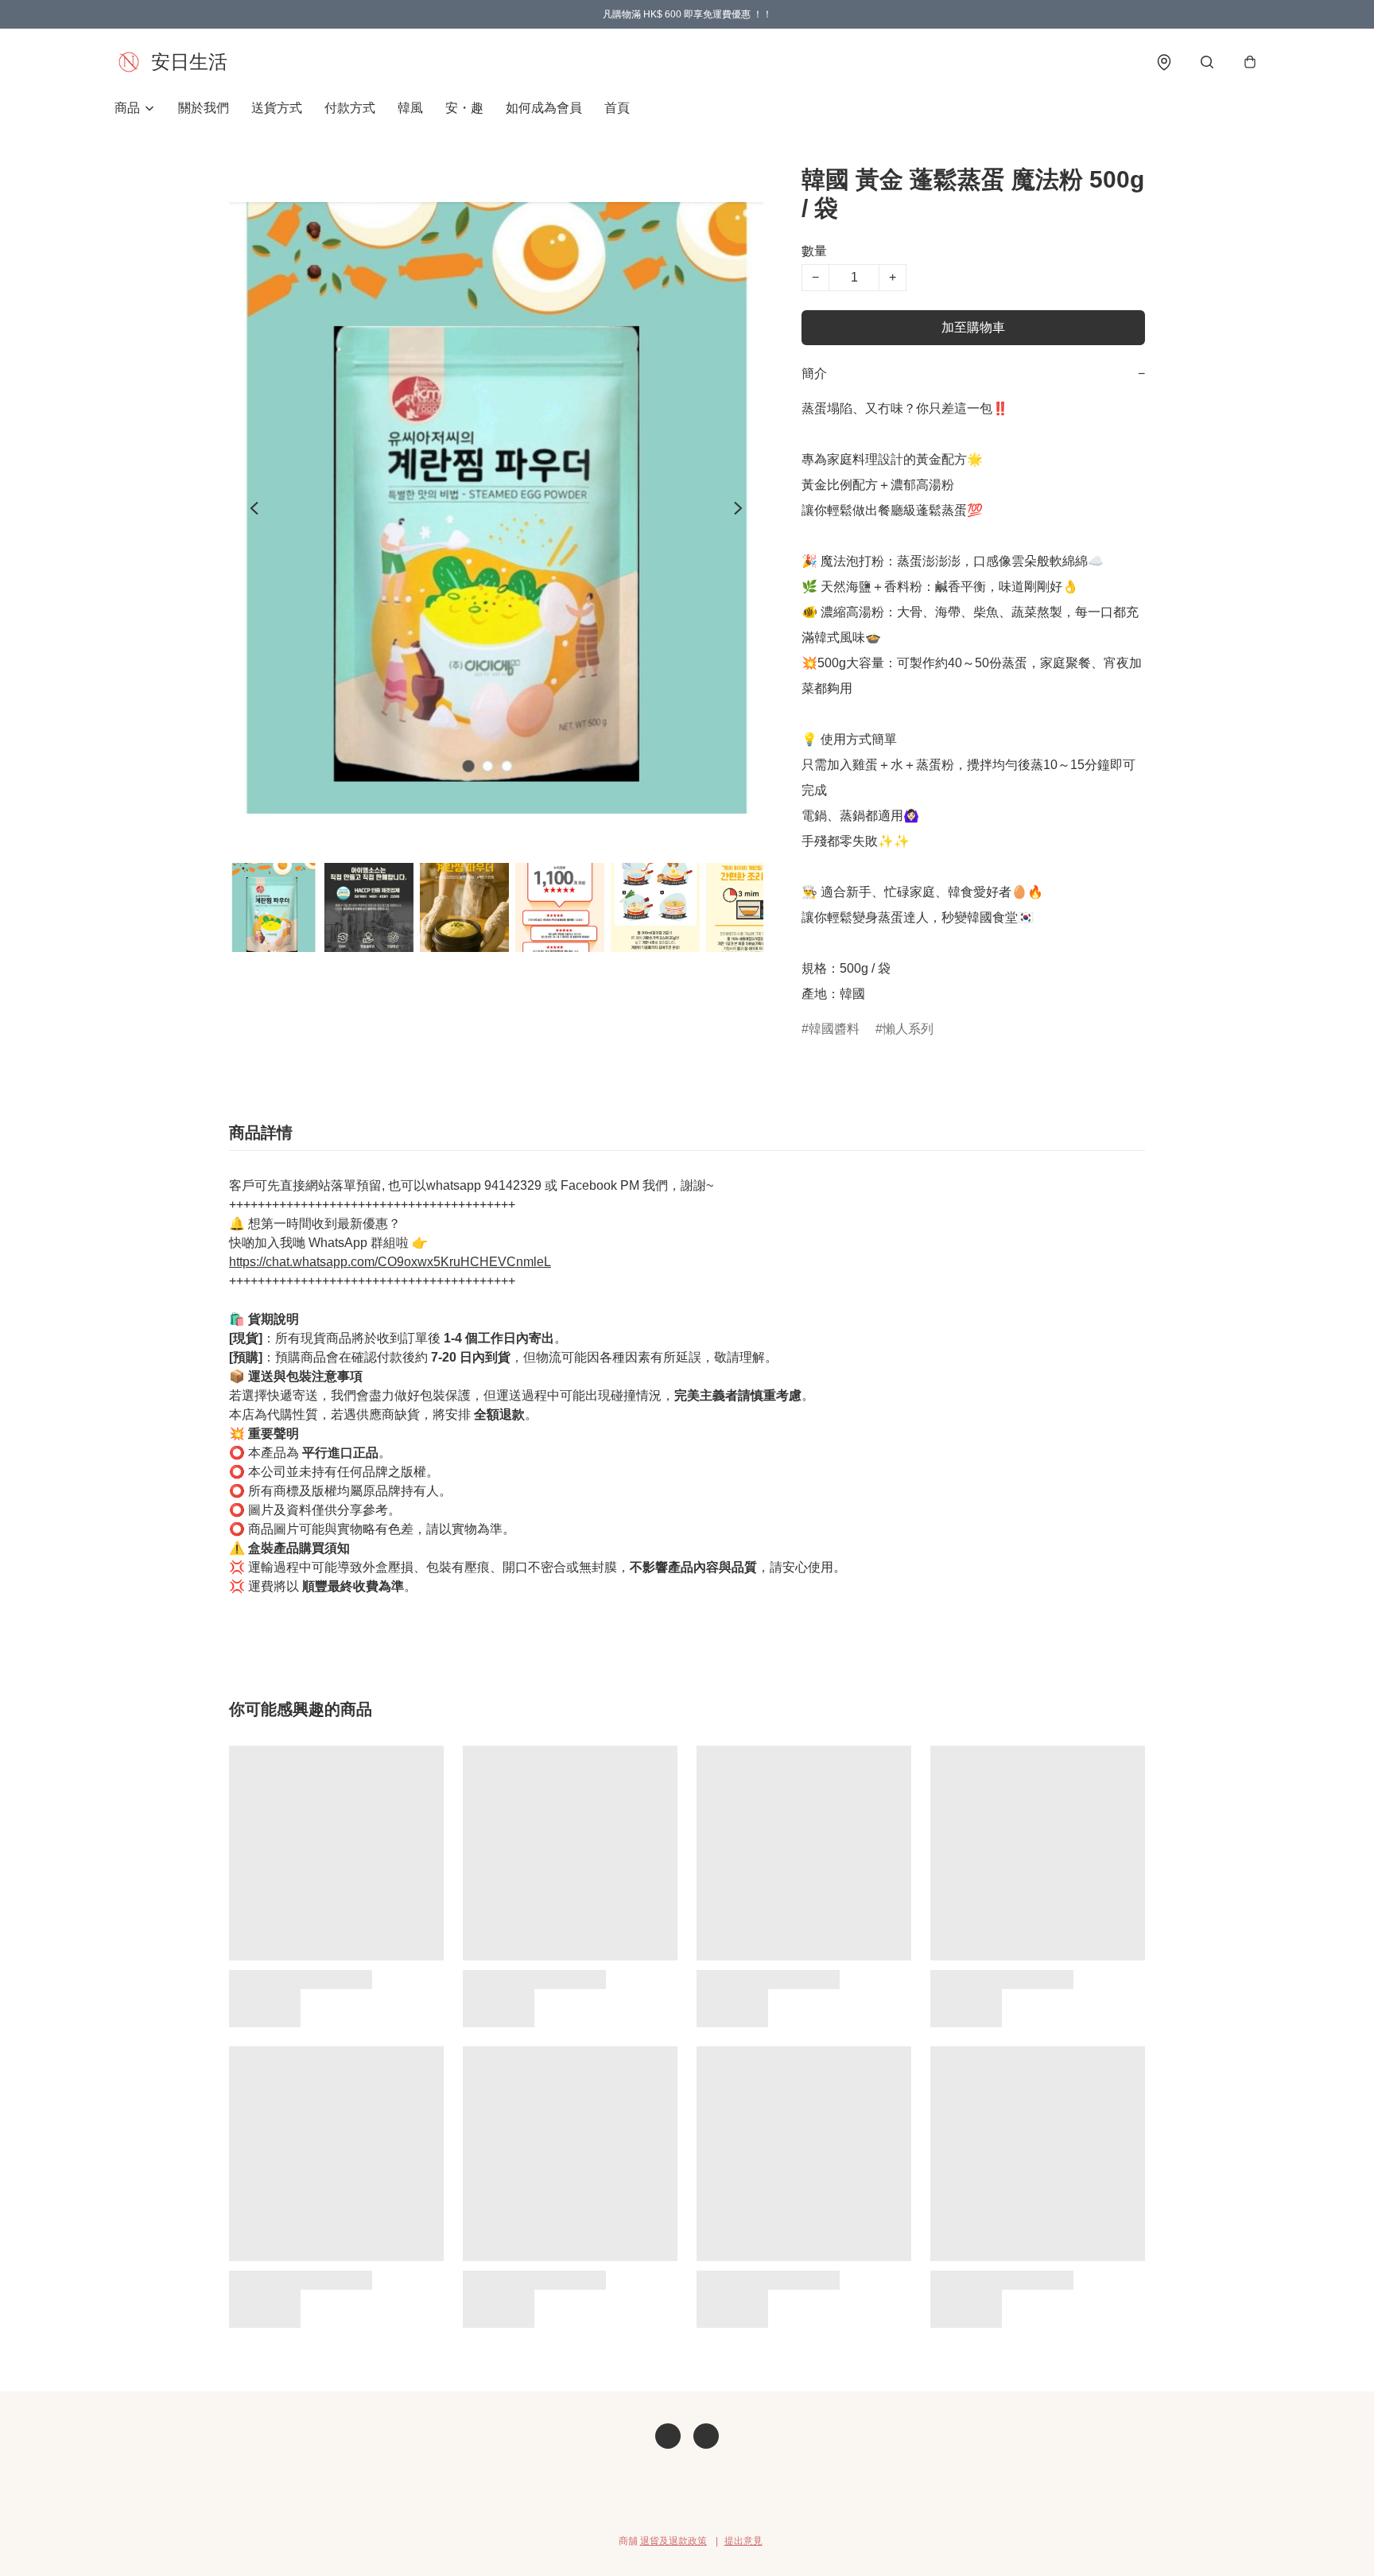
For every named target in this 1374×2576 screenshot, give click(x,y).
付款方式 (350, 108)
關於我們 (204, 108)
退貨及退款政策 (673, 2541)
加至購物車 (973, 327)
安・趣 (464, 108)
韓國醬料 (834, 1029)
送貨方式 (277, 108)
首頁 (617, 108)
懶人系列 (908, 1029)
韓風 (410, 108)
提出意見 (743, 2541)
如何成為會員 (544, 108)
